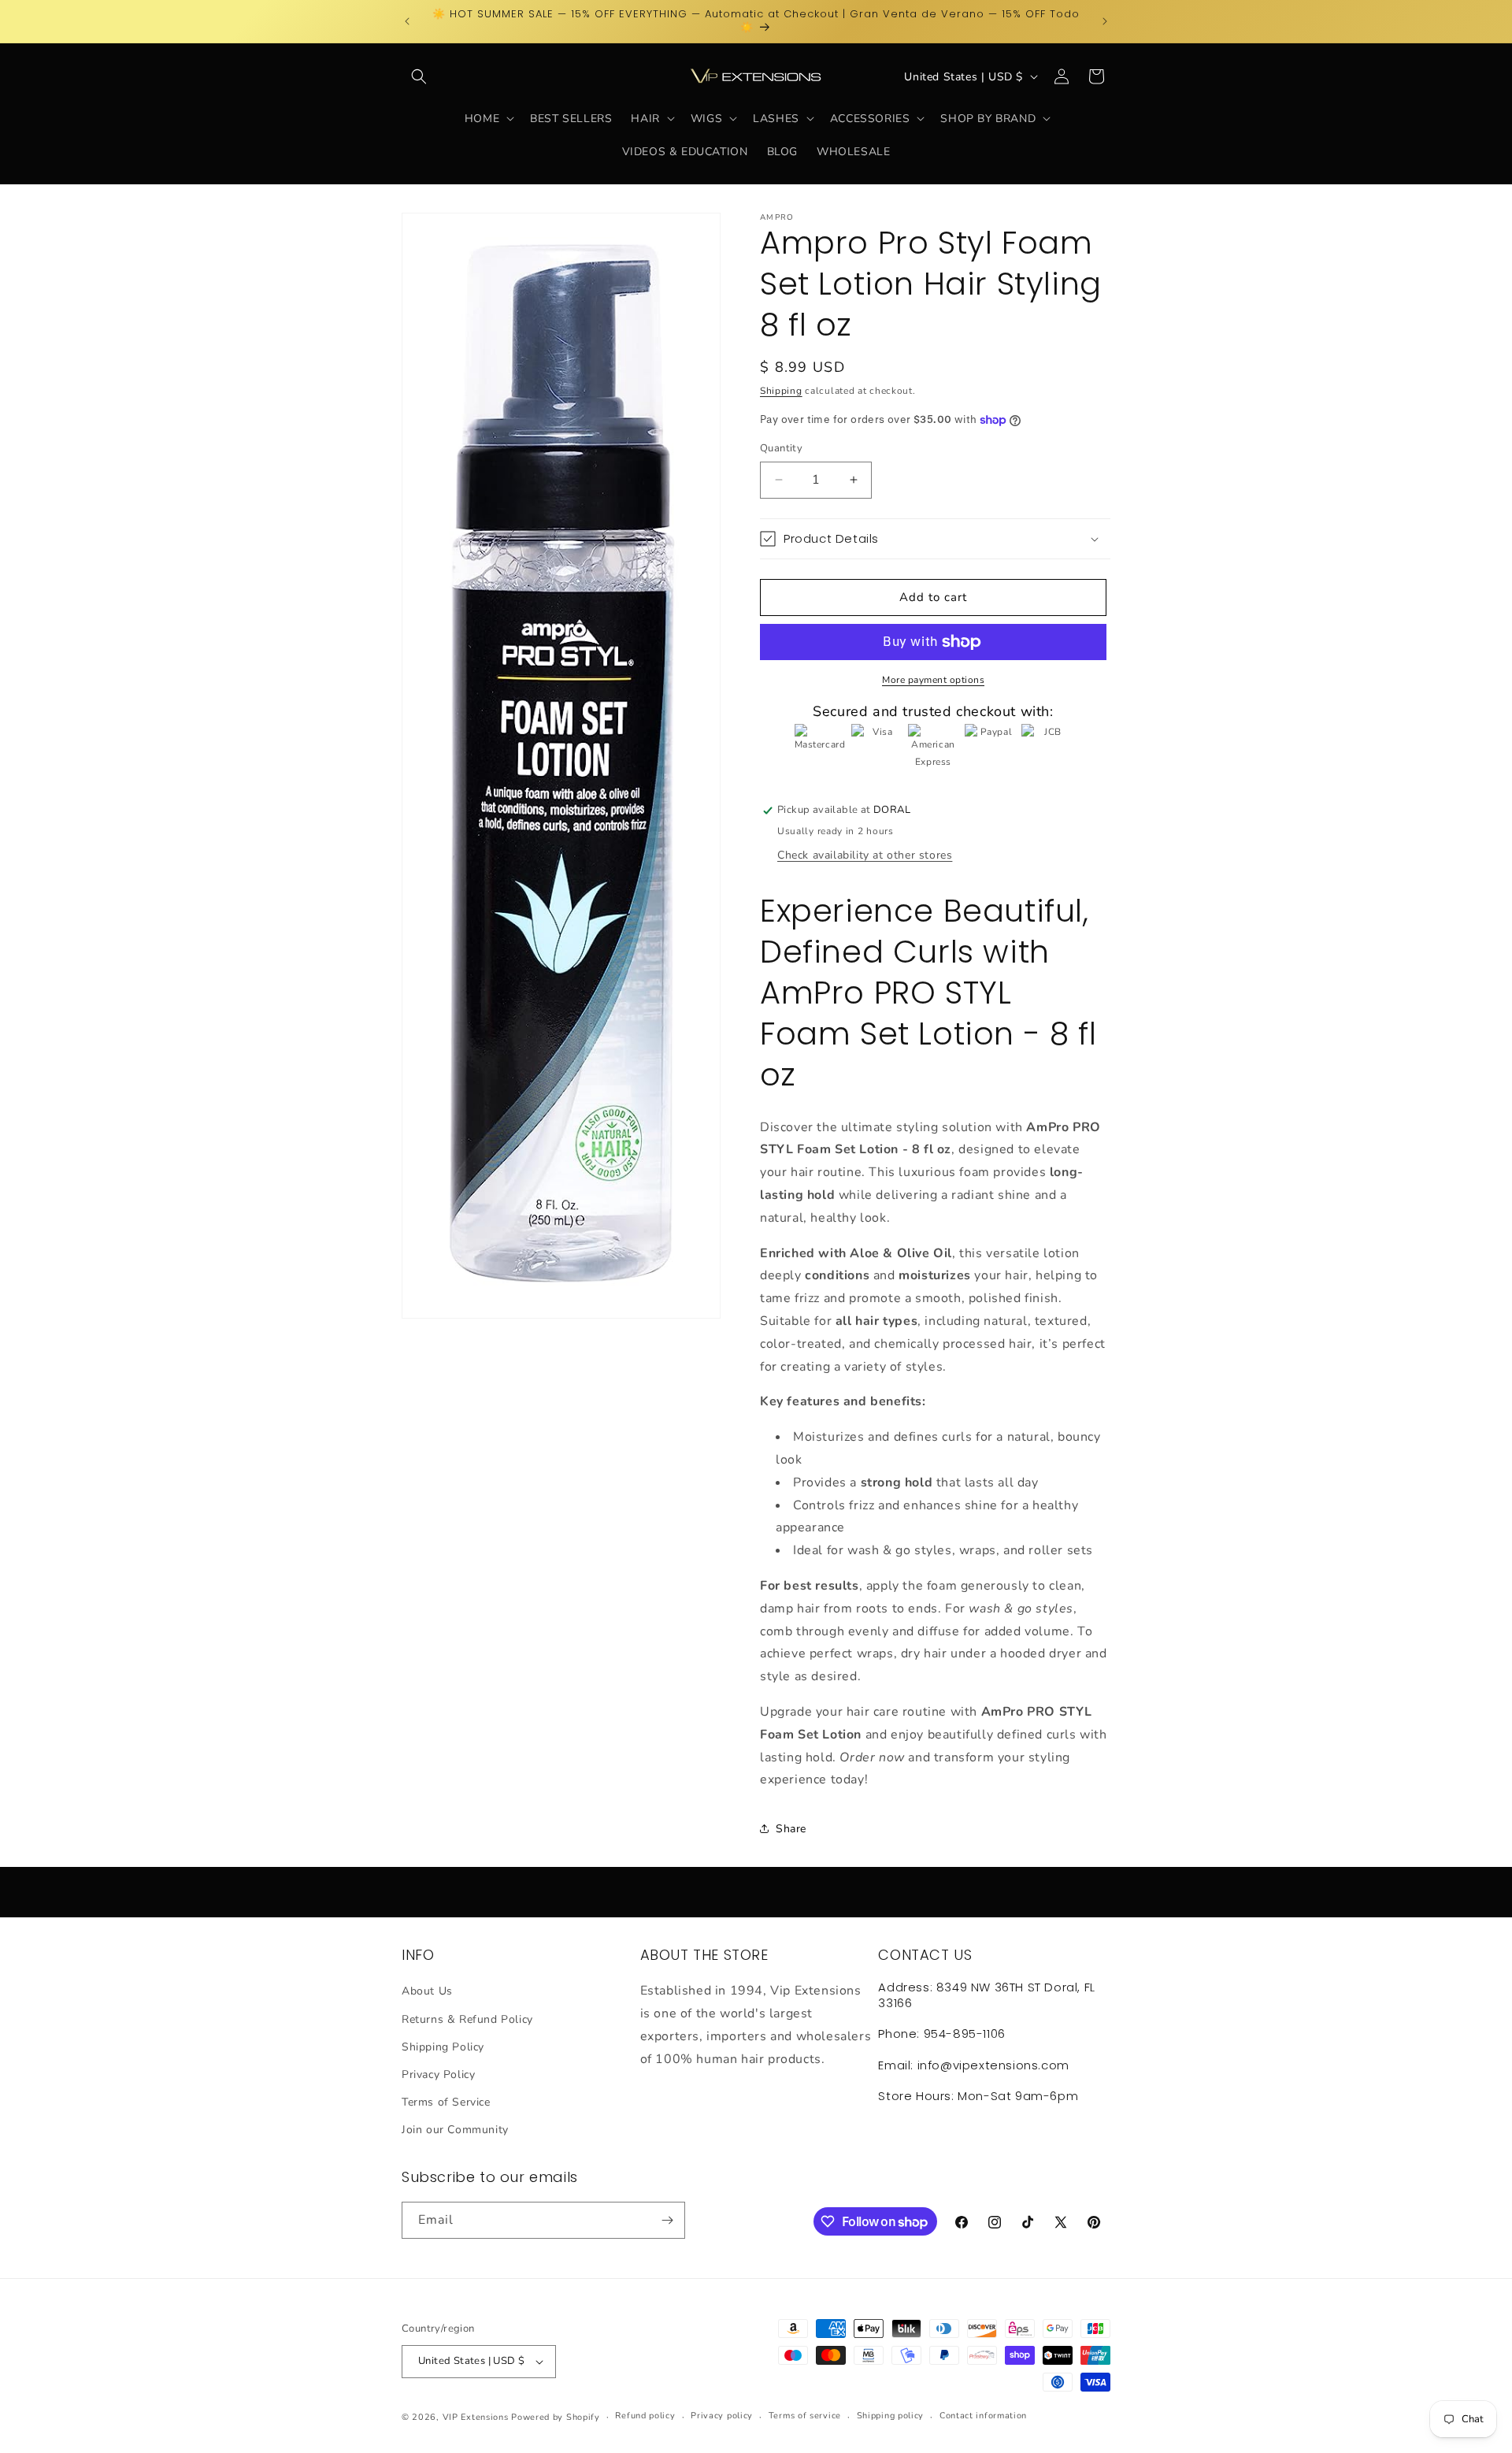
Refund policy (645, 2416)
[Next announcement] (1105, 21)
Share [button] (791, 1829)
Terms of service (805, 2416)
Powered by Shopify (556, 2417)
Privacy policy (722, 2416)
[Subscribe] (667, 2220)
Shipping (781, 391)
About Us (427, 1991)
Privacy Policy (438, 2074)
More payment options (933, 680)
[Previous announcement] (407, 21)
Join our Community (455, 2130)
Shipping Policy (443, 2047)
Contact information (983, 2416)
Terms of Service (446, 2102)
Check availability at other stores (865, 855)
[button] (419, 76)
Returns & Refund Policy (467, 2019)
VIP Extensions (476, 2417)
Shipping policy (891, 2416)
